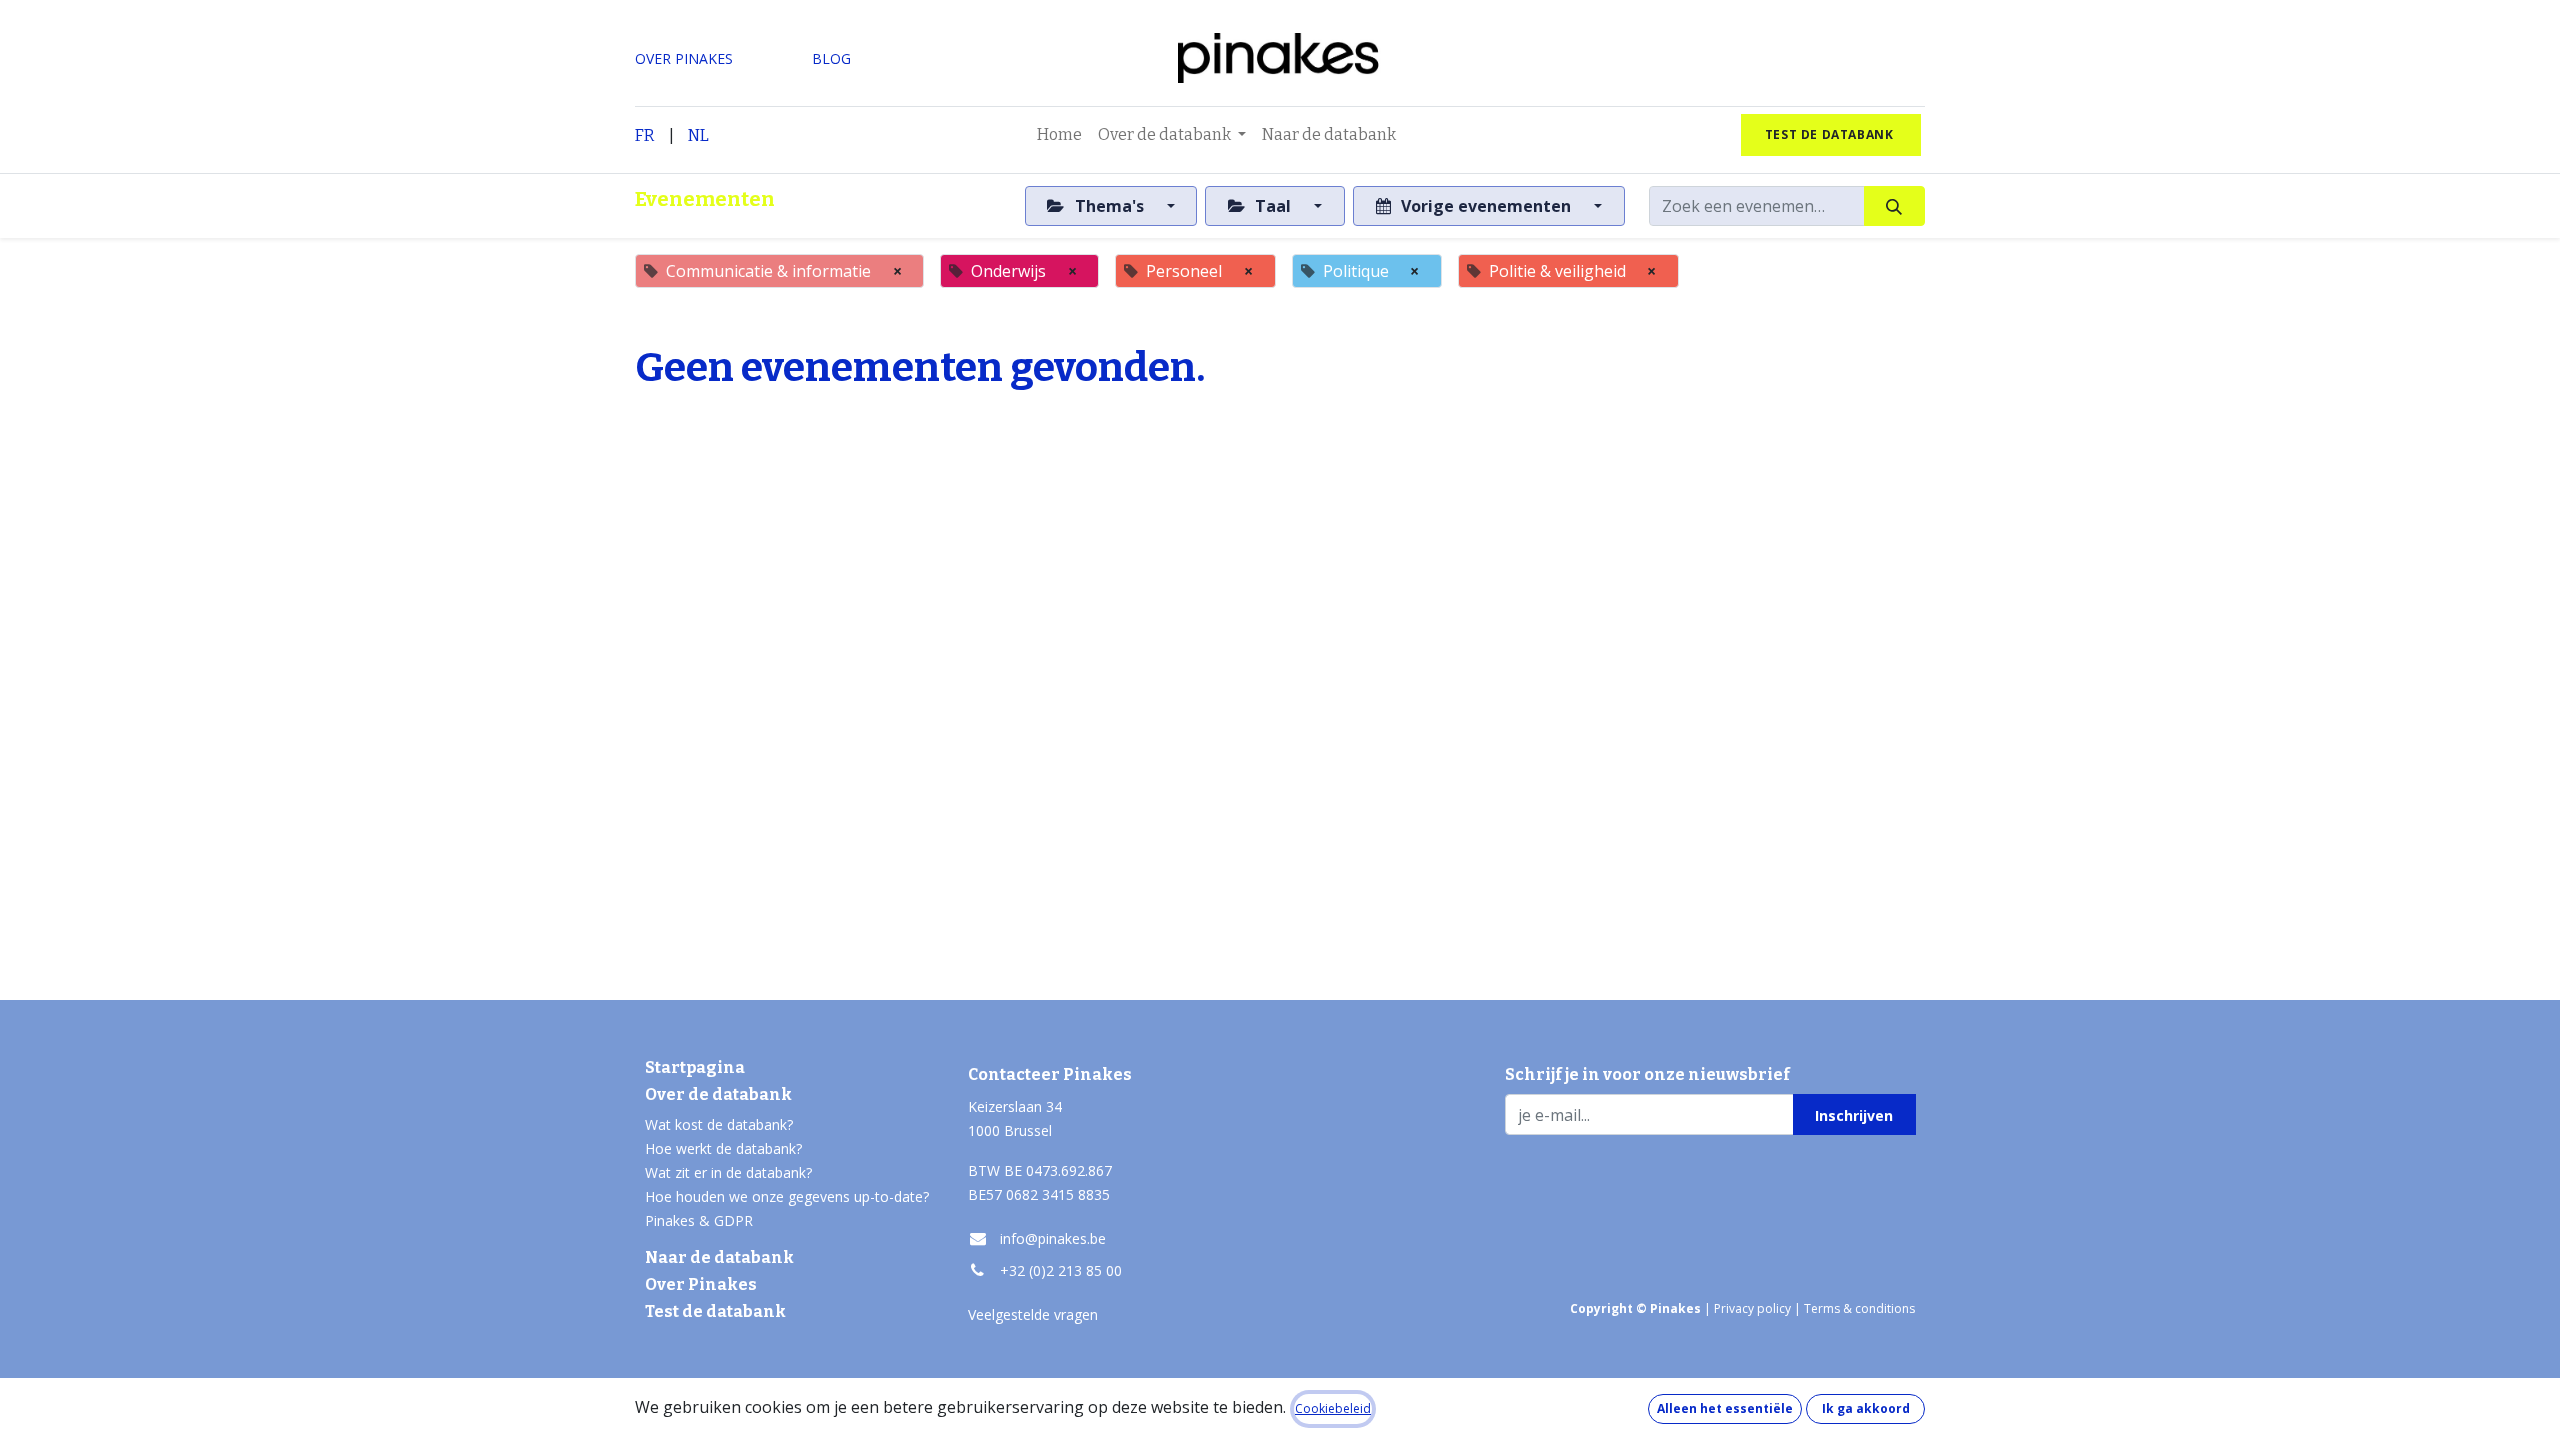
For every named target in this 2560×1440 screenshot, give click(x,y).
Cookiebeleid (1333, 1408)
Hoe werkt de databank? (723, 1148)
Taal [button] (1273, 206)
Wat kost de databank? (719, 1124)
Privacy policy (1752, 1308)
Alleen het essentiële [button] (1725, 1408)
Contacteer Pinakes (1050, 1074)
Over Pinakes (701, 1284)
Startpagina (695, 1067)
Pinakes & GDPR (699, 1220)
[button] (1854, 1114)
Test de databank (715, 1311)
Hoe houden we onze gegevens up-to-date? (787, 1196)
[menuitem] (1059, 135)
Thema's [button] (1109, 206)
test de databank (1831, 134)
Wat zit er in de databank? (728, 1172)
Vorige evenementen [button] (1486, 206)
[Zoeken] (1894, 206)
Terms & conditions (1859, 1308)
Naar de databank (719, 1257)
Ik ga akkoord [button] (1866, 1408)
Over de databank (718, 1094)
